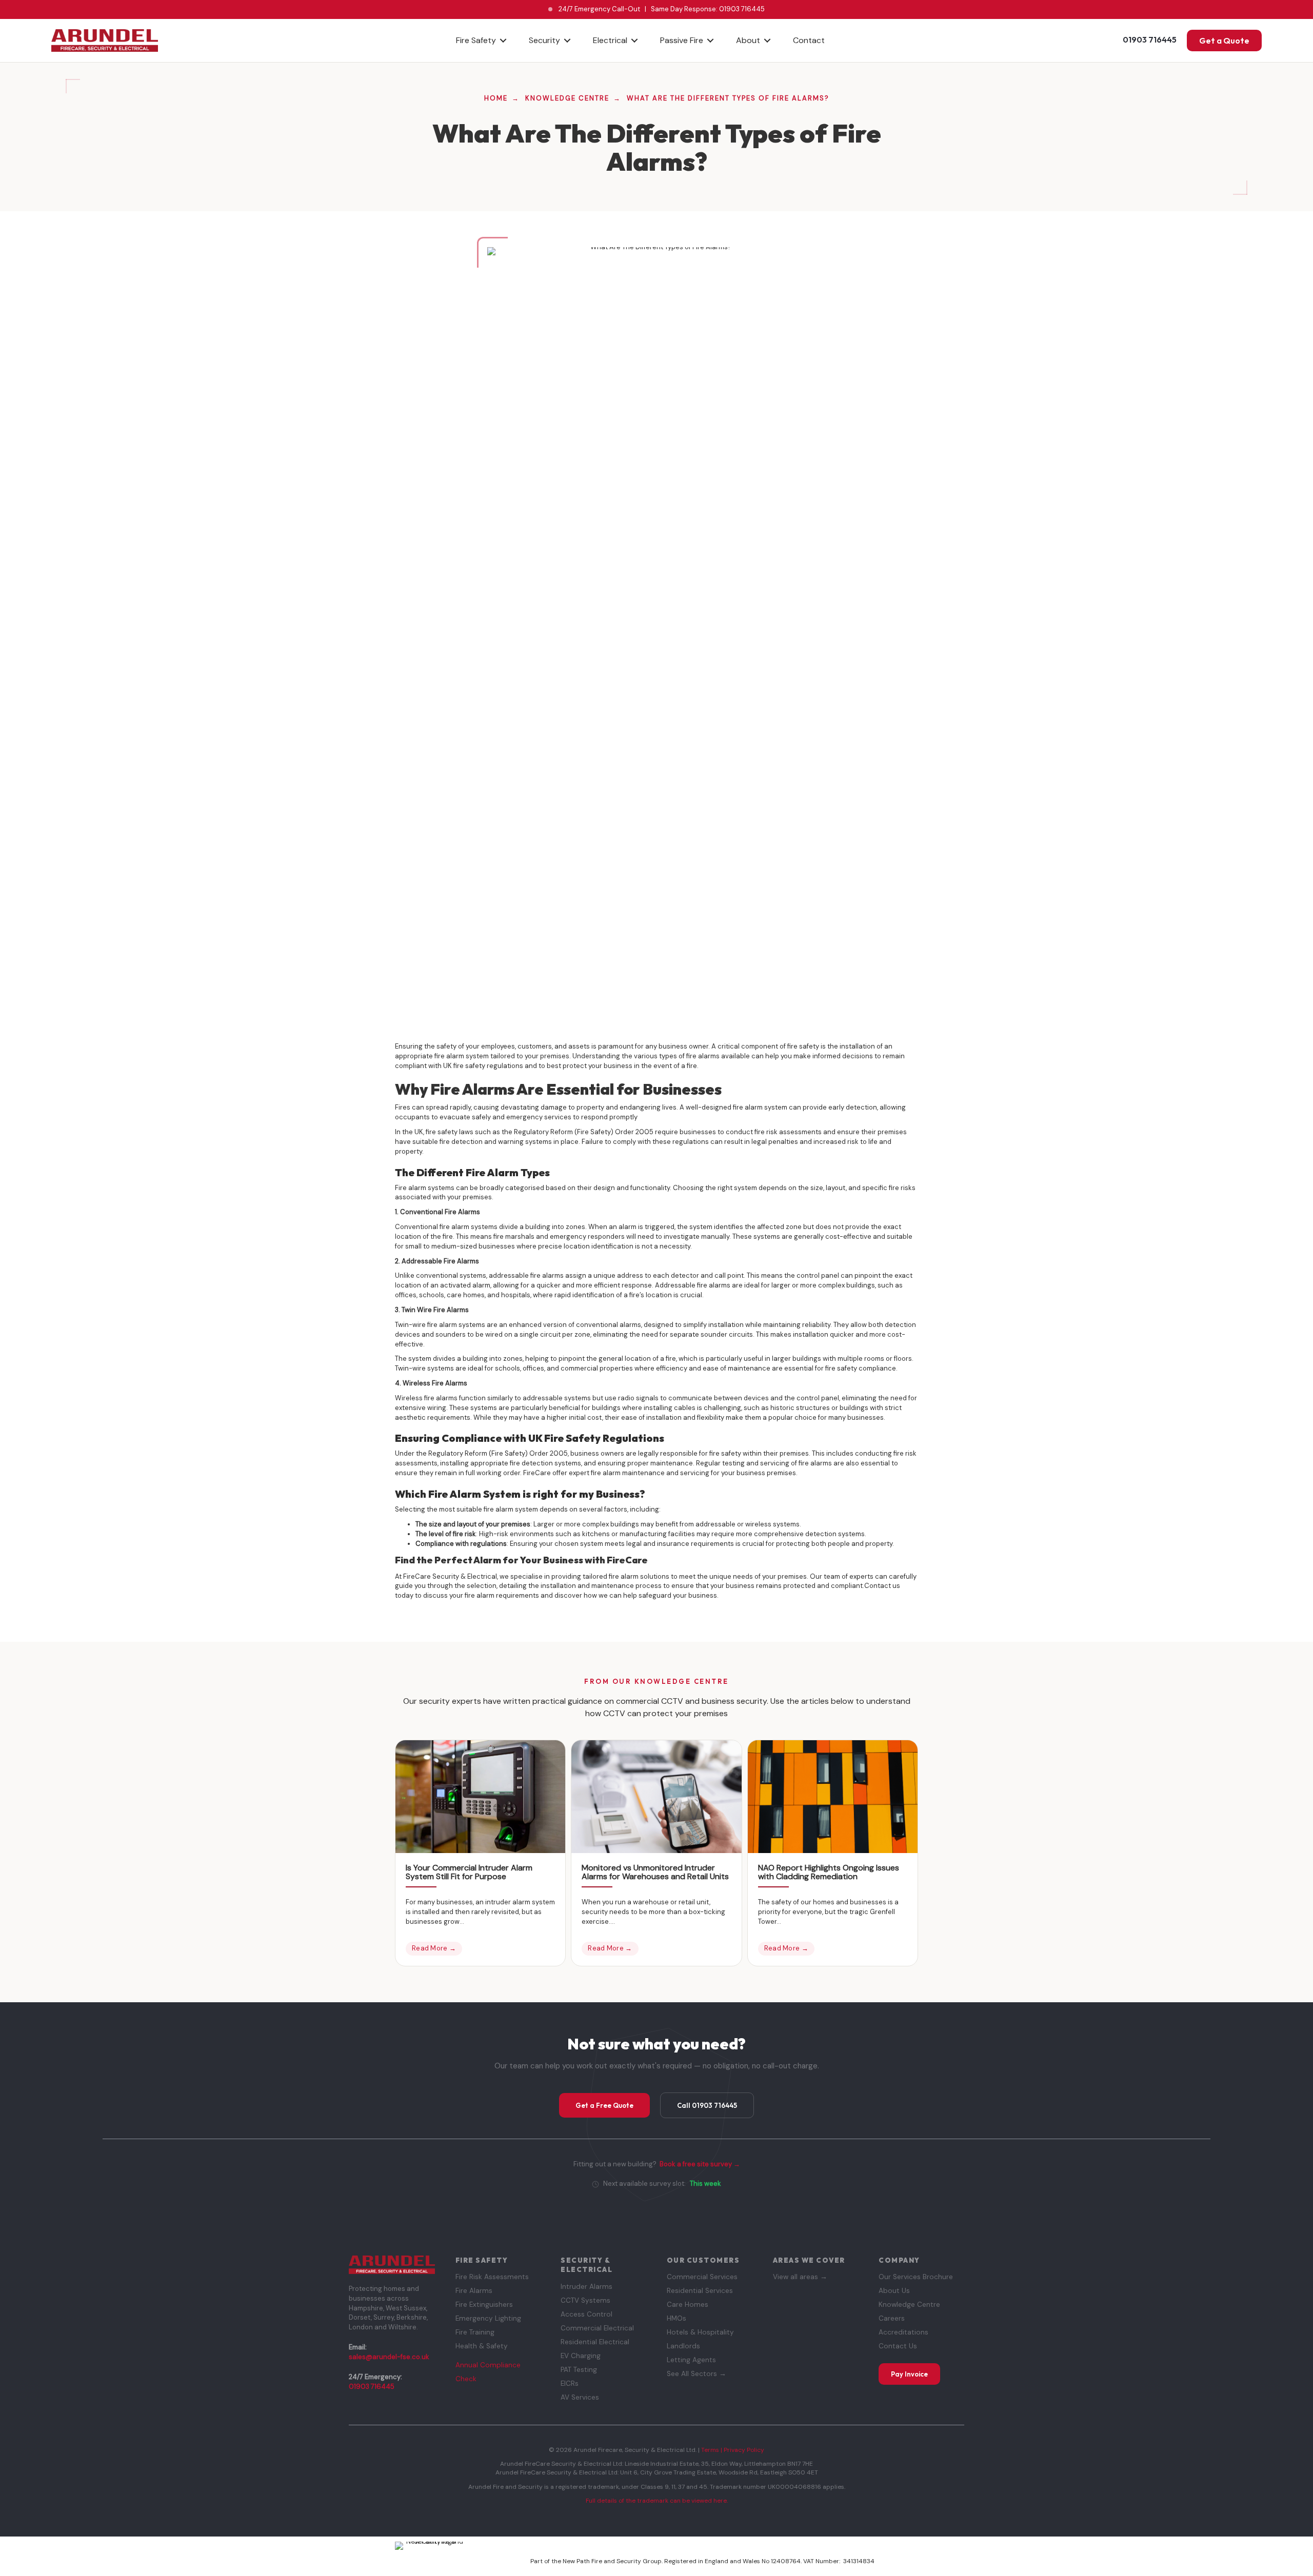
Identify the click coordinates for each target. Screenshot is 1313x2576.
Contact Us (898, 2346)
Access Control (586, 2314)
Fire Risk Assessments (492, 2277)
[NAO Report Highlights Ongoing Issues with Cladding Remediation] (833, 1796)
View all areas (800, 2277)
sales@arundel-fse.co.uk (389, 2357)
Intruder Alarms (586, 2287)
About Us (894, 2291)
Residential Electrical (595, 2342)
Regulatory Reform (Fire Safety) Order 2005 (584, 1132)
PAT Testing (579, 2370)
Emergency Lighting (488, 2318)
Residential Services (700, 2291)
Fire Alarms (474, 2291)
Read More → (434, 1948)
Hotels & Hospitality (700, 2332)
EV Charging (581, 2356)
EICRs (570, 2383)
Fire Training (475, 2332)
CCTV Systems (585, 2300)
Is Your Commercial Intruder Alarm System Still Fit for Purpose (469, 1872)
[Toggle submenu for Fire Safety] (503, 40)
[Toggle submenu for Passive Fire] (710, 40)
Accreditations (903, 2332)
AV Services (580, 2397)
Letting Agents (691, 2360)
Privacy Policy (744, 2450)
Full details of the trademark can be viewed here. (657, 2501)
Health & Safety (482, 2346)
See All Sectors (697, 2374)
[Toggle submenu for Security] (567, 40)
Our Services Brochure (916, 2277)
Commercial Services (702, 2277)
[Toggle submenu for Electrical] (634, 40)
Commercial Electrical (597, 2328)
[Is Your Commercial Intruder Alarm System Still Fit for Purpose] (480, 1796)
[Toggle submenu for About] (767, 40)
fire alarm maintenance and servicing (650, 1473)
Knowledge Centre (909, 2305)
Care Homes (688, 2305)
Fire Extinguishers (484, 2305)
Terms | (712, 2450)
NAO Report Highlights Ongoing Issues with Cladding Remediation (829, 1872)
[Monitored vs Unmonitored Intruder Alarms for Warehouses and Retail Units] (656, 1796)
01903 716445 (742, 9)
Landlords (683, 2346)
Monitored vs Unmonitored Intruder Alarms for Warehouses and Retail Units (655, 1872)
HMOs (677, 2318)
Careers (892, 2318)
